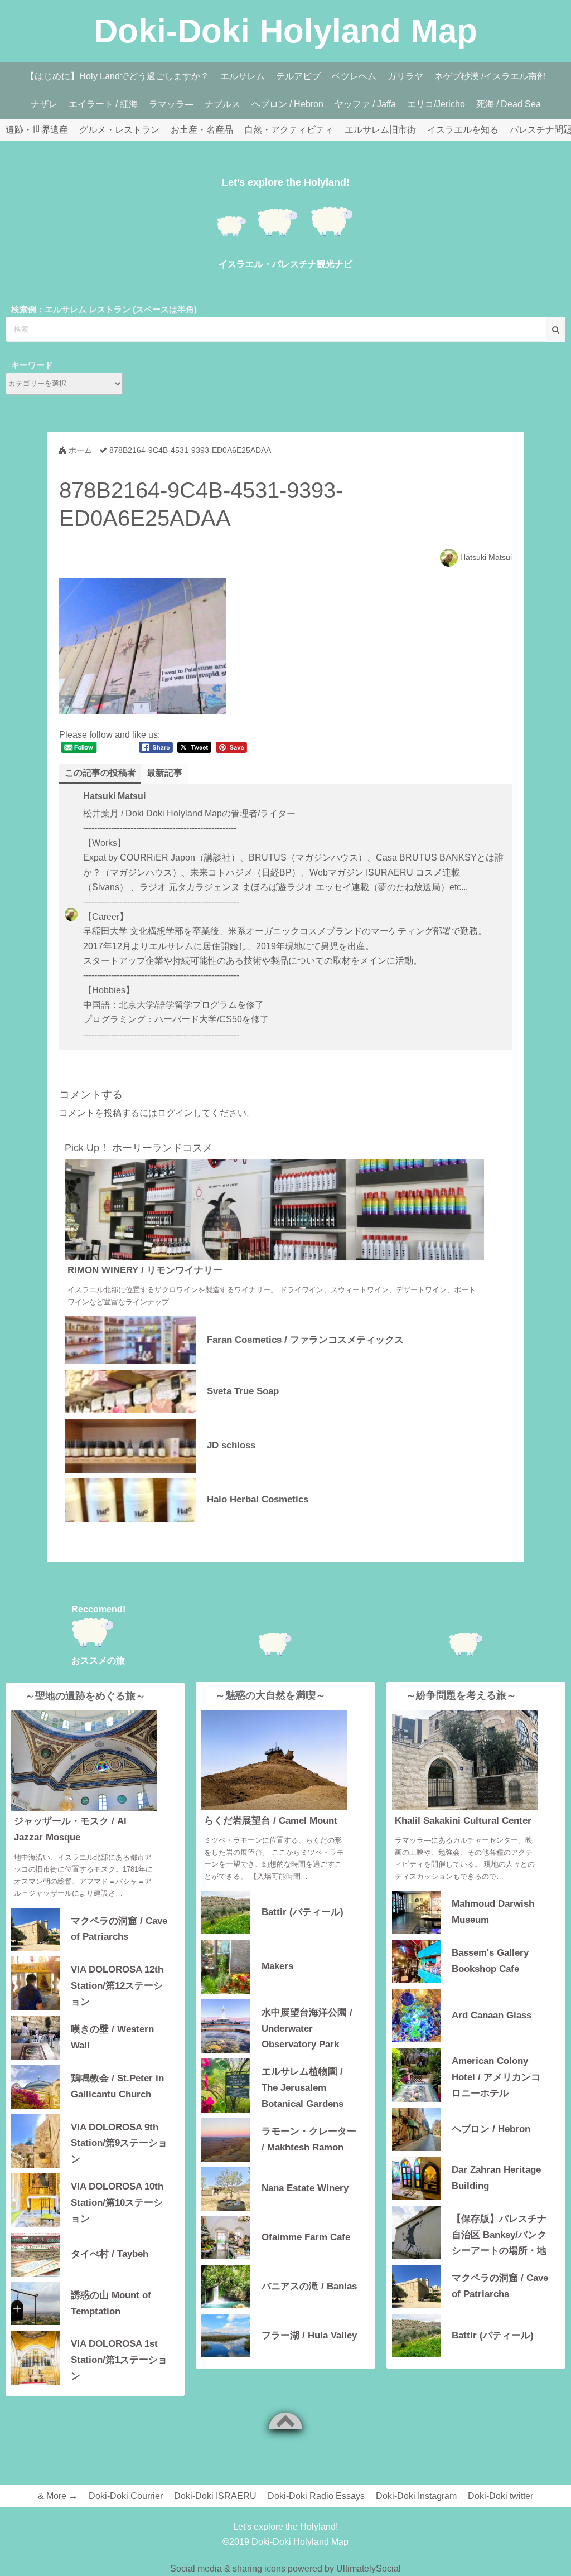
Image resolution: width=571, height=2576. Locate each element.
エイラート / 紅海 (103, 104)
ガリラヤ (405, 76)
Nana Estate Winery (305, 2188)
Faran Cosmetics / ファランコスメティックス (305, 1340)
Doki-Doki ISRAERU (215, 2496)
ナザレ (44, 104)
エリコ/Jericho (436, 104)
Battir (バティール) (303, 1912)
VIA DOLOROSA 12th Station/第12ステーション (117, 1985)
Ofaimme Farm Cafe (306, 2237)
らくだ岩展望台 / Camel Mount (271, 1821)
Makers (277, 1966)
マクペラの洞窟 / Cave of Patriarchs (119, 1929)
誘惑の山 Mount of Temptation (111, 2303)
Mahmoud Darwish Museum (493, 1912)
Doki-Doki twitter (500, 2496)
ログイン (175, 1113)
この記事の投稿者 (100, 773)
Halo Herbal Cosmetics (258, 1499)
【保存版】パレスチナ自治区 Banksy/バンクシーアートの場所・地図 (499, 2234)
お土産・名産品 (202, 130)
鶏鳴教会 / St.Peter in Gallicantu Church (117, 2086)
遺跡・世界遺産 (37, 130)
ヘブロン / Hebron (287, 104)
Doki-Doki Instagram (416, 2496)
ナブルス (222, 104)
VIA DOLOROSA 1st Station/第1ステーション (119, 2359)
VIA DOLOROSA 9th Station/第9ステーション (119, 2142)
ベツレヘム (354, 76)
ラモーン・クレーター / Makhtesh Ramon (309, 2139)
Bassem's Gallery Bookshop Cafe (490, 1961)
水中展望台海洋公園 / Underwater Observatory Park (307, 2028)
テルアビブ (298, 76)
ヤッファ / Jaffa (365, 104)
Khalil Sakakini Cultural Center (463, 1821)
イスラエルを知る (463, 130)
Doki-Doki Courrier (126, 2496)
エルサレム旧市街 (380, 130)
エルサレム (243, 76)
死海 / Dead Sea (509, 104)
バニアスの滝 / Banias (309, 2286)
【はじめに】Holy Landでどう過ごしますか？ (117, 76)
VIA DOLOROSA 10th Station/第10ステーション (117, 2202)
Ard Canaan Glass (492, 2015)
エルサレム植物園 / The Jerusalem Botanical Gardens (303, 2087)
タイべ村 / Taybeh (110, 2254)
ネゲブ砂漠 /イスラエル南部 (490, 76)
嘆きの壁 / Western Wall (112, 2037)
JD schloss (231, 1445)
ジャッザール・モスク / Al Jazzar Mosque (70, 1829)
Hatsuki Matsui (486, 557)
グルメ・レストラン (119, 130)
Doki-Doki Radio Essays (316, 2496)
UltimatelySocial (369, 2568)
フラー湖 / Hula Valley (309, 2335)
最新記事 (164, 773)
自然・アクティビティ (289, 130)
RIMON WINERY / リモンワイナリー (145, 1270)
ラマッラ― (171, 104)
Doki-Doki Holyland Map (285, 31)
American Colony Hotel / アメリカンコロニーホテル (496, 2076)
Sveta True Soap (243, 1391)
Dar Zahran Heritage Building (496, 2178)
